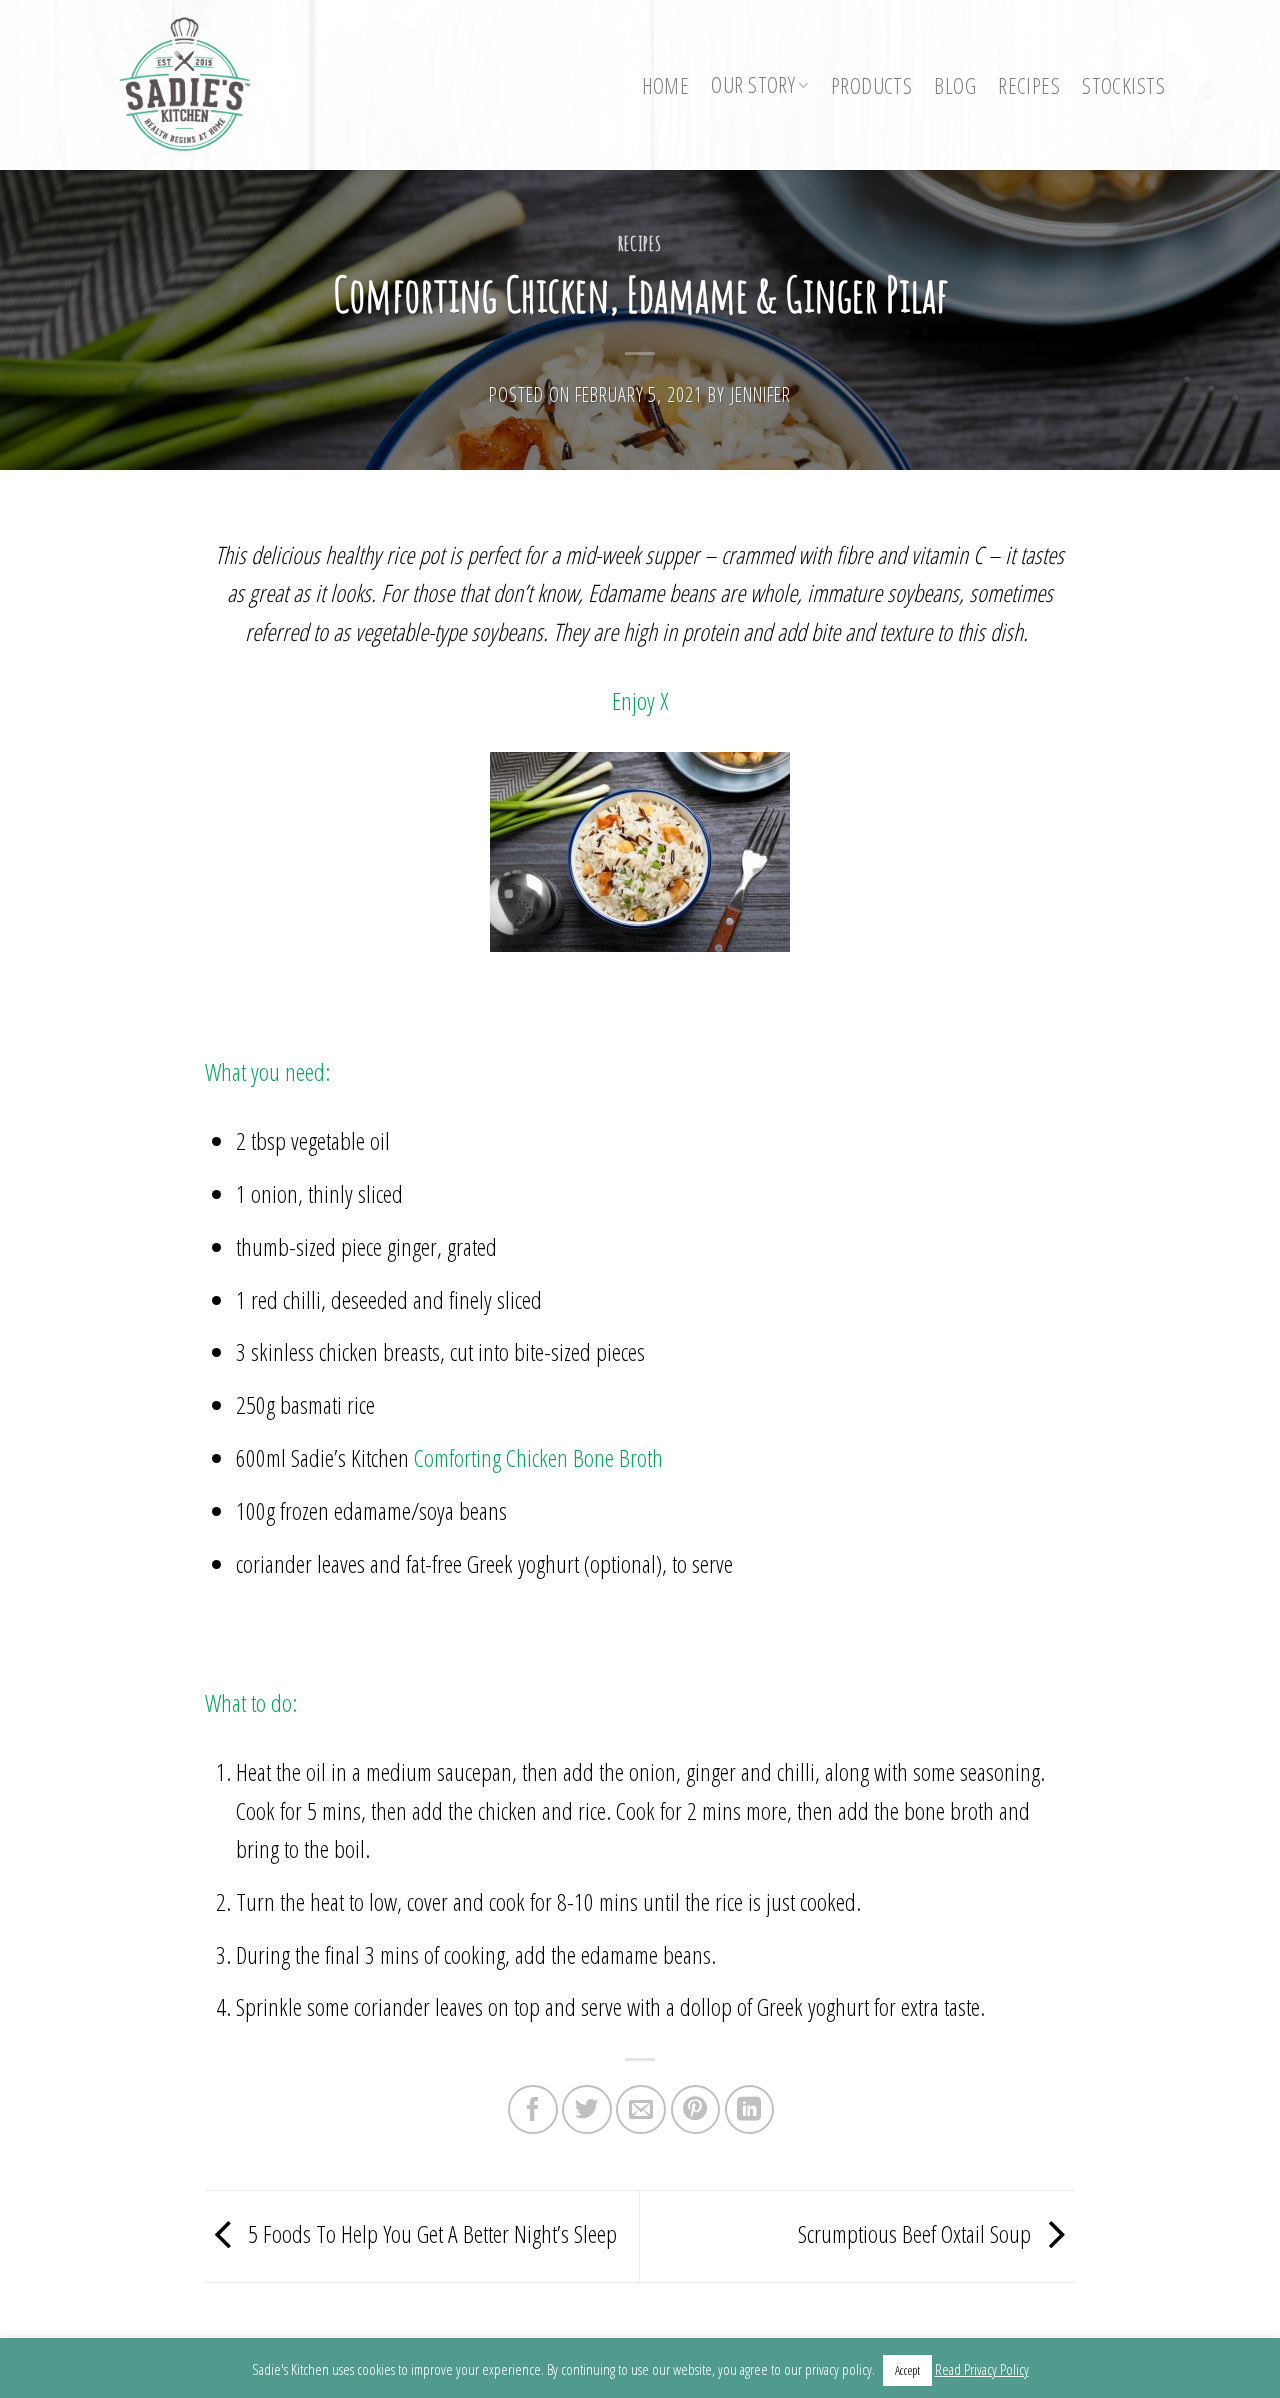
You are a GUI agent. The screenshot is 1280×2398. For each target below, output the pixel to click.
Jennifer (760, 394)
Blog (955, 85)
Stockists (1123, 85)
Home (666, 85)
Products (871, 85)
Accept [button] (907, 2370)
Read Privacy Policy (982, 2369)
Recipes (1029, 85)
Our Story (753, 84)
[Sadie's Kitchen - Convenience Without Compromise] (195, 85)
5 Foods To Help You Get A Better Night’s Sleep (430, 2233)
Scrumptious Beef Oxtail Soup (917, 2233)
